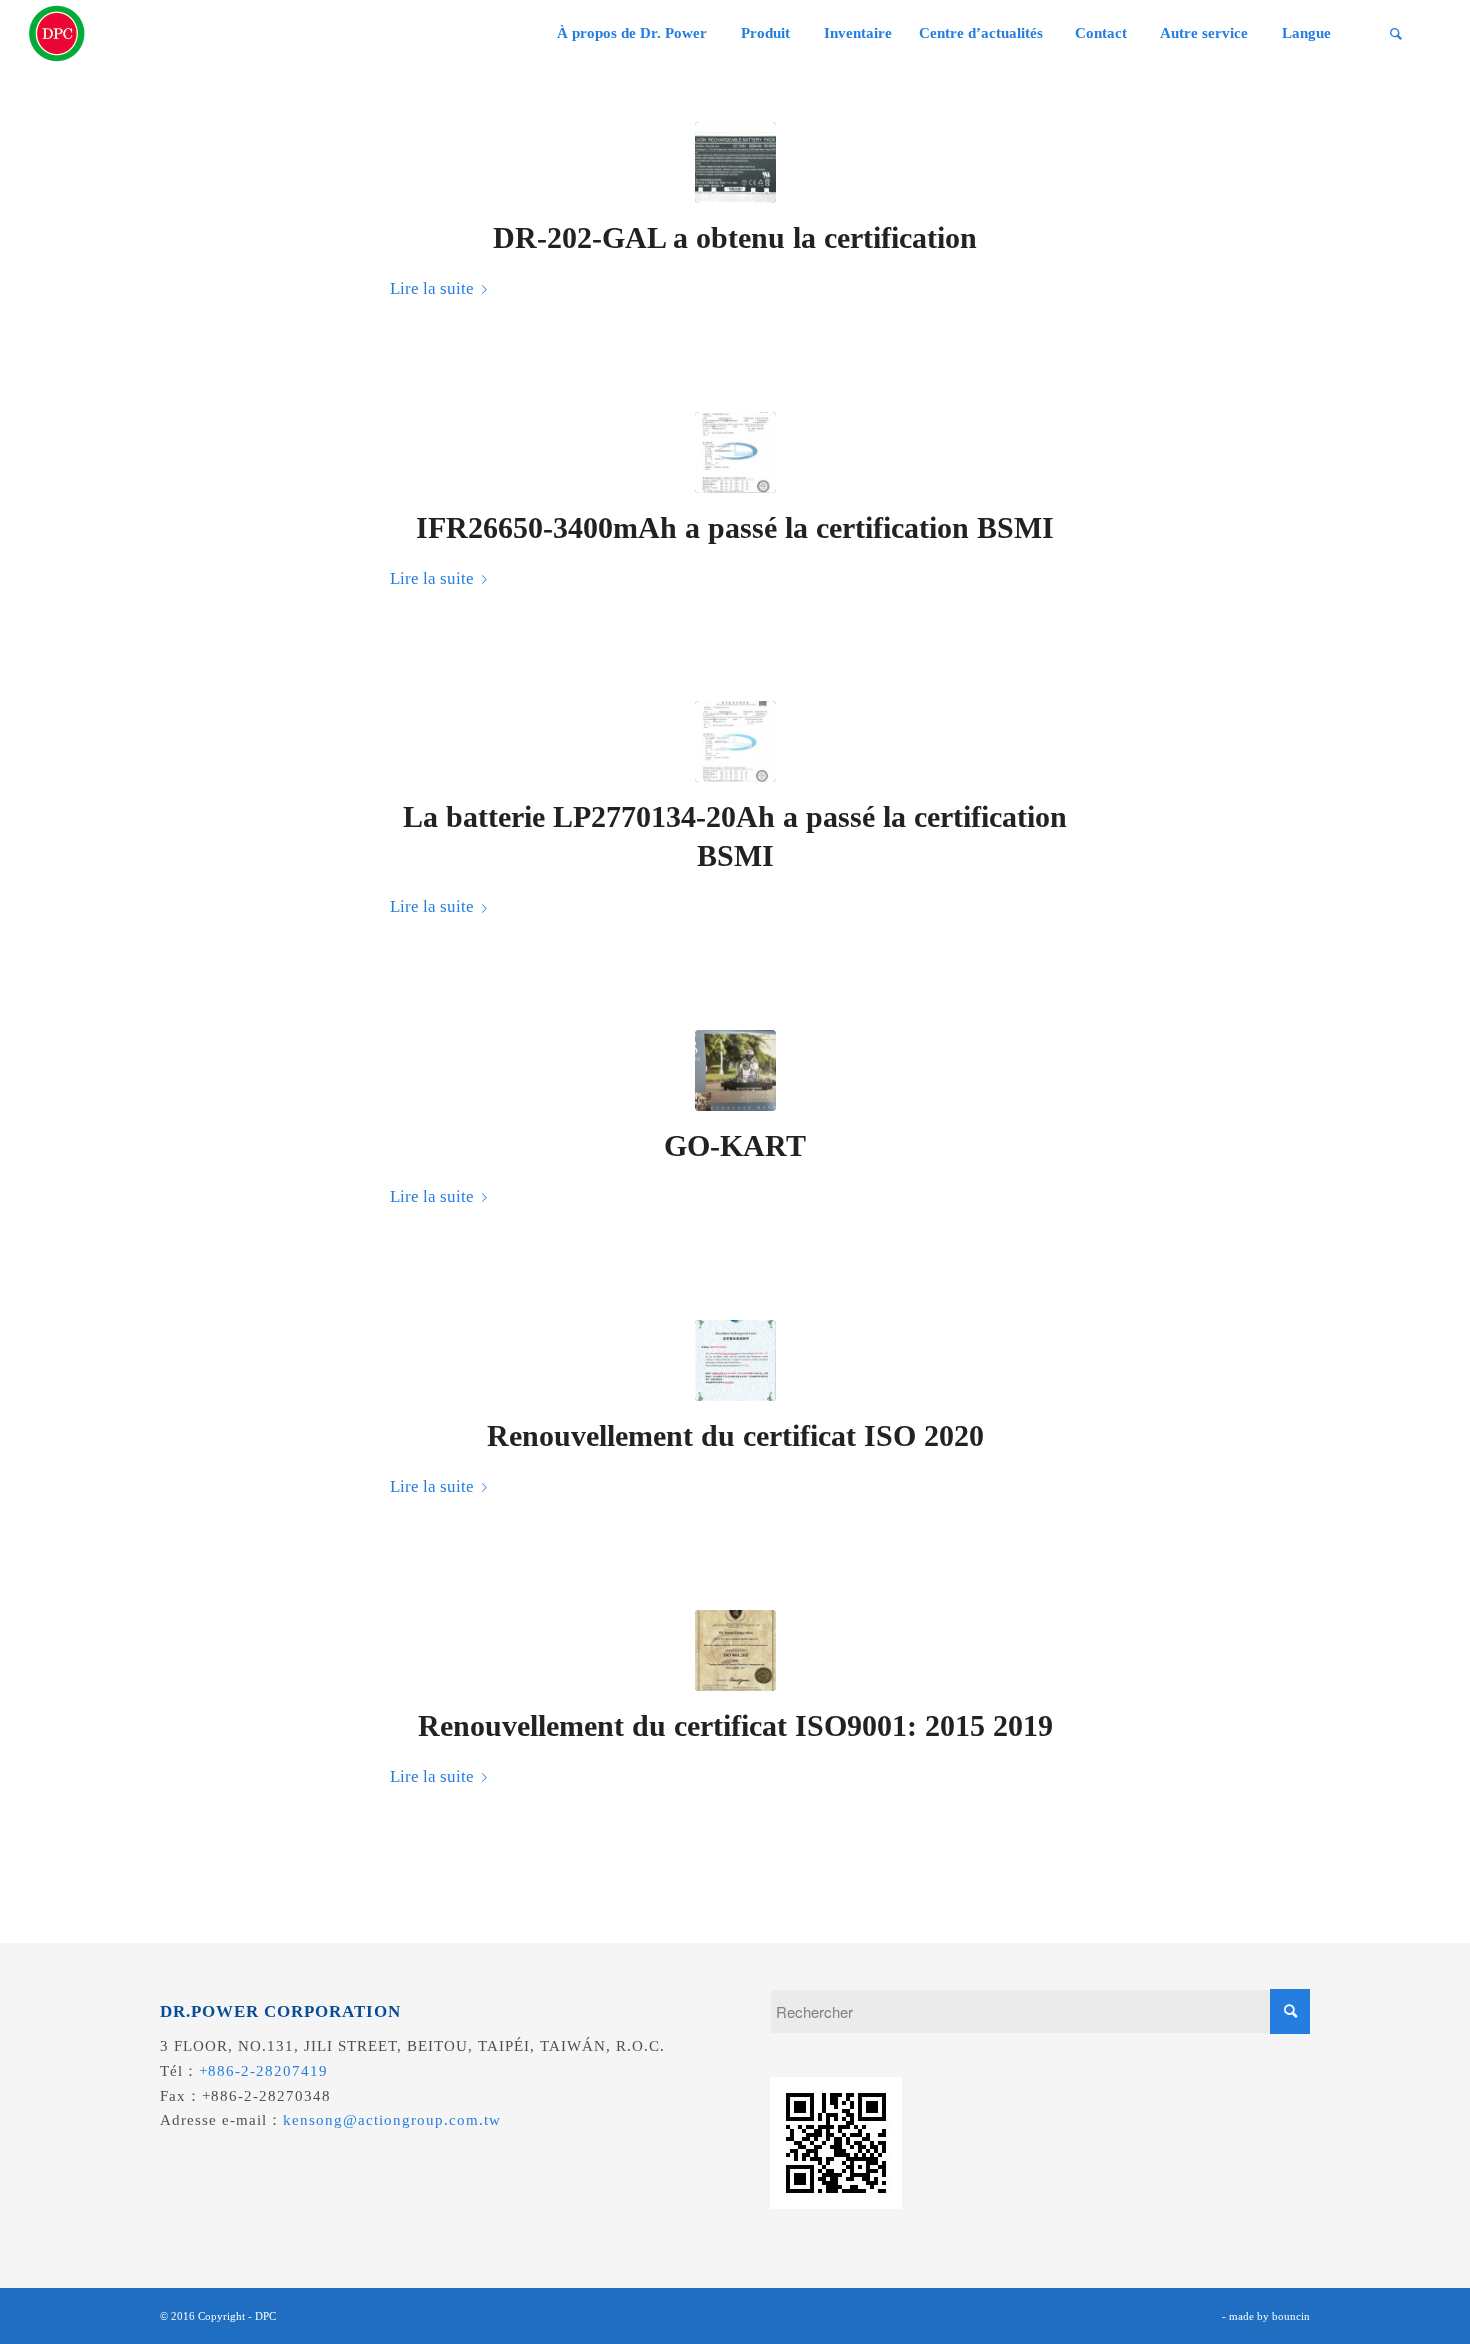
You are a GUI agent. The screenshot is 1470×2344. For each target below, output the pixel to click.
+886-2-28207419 (263, 2071)
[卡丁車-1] (735, 1070)
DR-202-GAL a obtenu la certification (735, 237)
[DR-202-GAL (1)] (735, 162)
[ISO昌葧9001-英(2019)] (735, 1650)
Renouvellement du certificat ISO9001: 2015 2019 (735, 1725)
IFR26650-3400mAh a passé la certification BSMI (735, 527)
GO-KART (735, 1145)
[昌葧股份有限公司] (57, 33)
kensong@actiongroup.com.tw (392, 2120)
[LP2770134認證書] (735, 741)
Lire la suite (432, 288)
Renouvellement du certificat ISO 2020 (735, 1435)
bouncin (1291, 2316)
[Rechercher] (1396, 33)
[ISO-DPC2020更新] (735, 1360)
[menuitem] (631, 33)
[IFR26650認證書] (735, 452)
